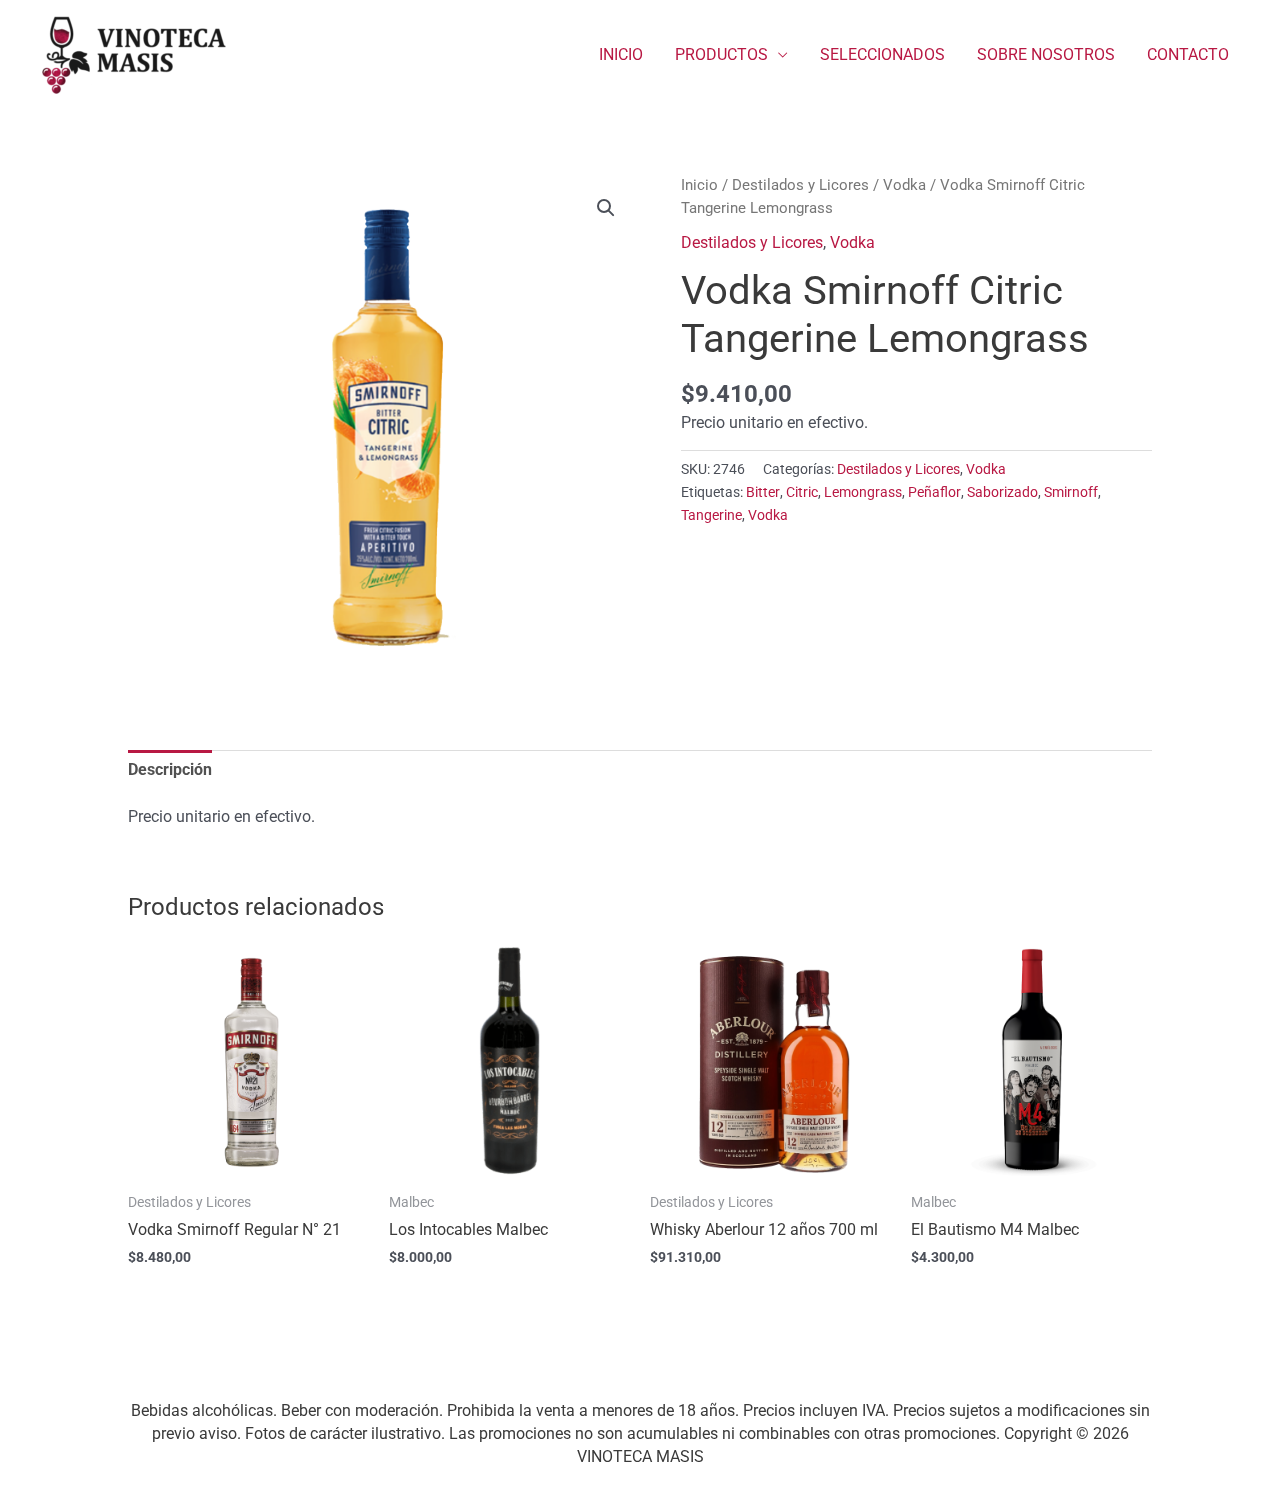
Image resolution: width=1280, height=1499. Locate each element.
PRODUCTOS (721, 54)
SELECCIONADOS (882, 54)
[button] (606, 208)
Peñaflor (934, 492)
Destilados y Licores (800, 185)
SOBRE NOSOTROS (1046, 54)
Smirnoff (1071, 492)
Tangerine (711, 515)
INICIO (621, 54)
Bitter (763, 492)
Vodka (904, 185)
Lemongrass (863, 492)
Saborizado (1002, 492)
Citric (802, 492)
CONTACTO (1188, 54)
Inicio (699, 185)
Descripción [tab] (170, 769)
